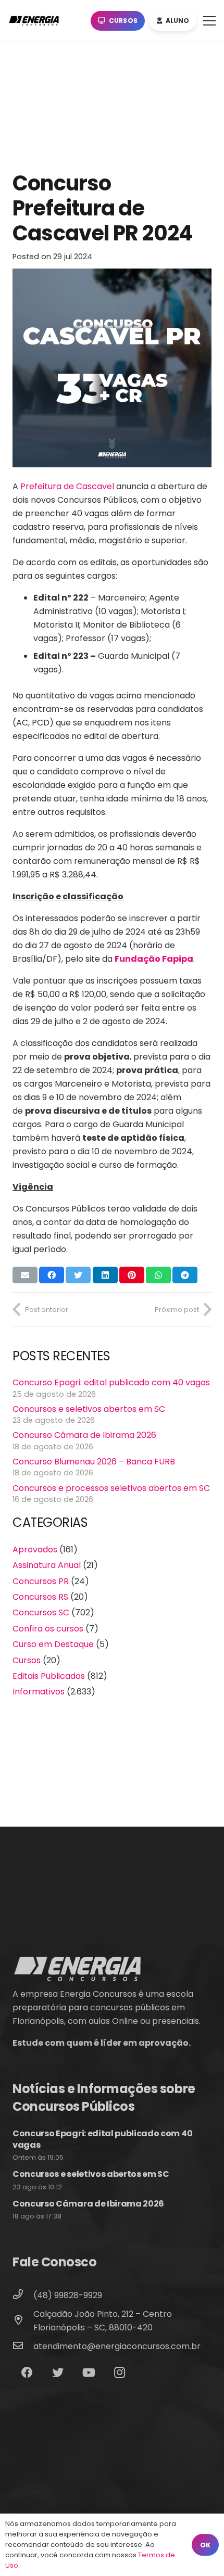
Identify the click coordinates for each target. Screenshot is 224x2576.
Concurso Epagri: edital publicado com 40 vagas (111, 1382)
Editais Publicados (49, 1676)
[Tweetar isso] (78, 1275)
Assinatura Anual (47, 1565)
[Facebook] (27, 2373)
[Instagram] (120, 2373)
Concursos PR (41, 1581)
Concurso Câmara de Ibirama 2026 (84, 1435)
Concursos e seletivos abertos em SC (89, 1409)
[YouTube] (89, 2373)
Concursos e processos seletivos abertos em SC (111, 1488)
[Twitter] (58, 2373)
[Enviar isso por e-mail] (25, 1275)
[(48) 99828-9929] (23, 2296)
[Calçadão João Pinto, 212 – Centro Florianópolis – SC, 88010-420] (23, 2321)
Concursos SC (41, 1612)
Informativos (39, 1692)
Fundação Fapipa (154, 959)
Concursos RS (40, 1597)
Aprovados (35, 1550)
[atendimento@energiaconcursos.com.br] (23, 2347)
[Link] (36, 21)
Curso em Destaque (53, 1644)
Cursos (27, 1660)
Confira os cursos (48, 1629)
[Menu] (209, 21)
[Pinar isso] (132, 1275)
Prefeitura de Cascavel (67, 486)
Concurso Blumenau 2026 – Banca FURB (94, 1462)
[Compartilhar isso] (52, 1275)
